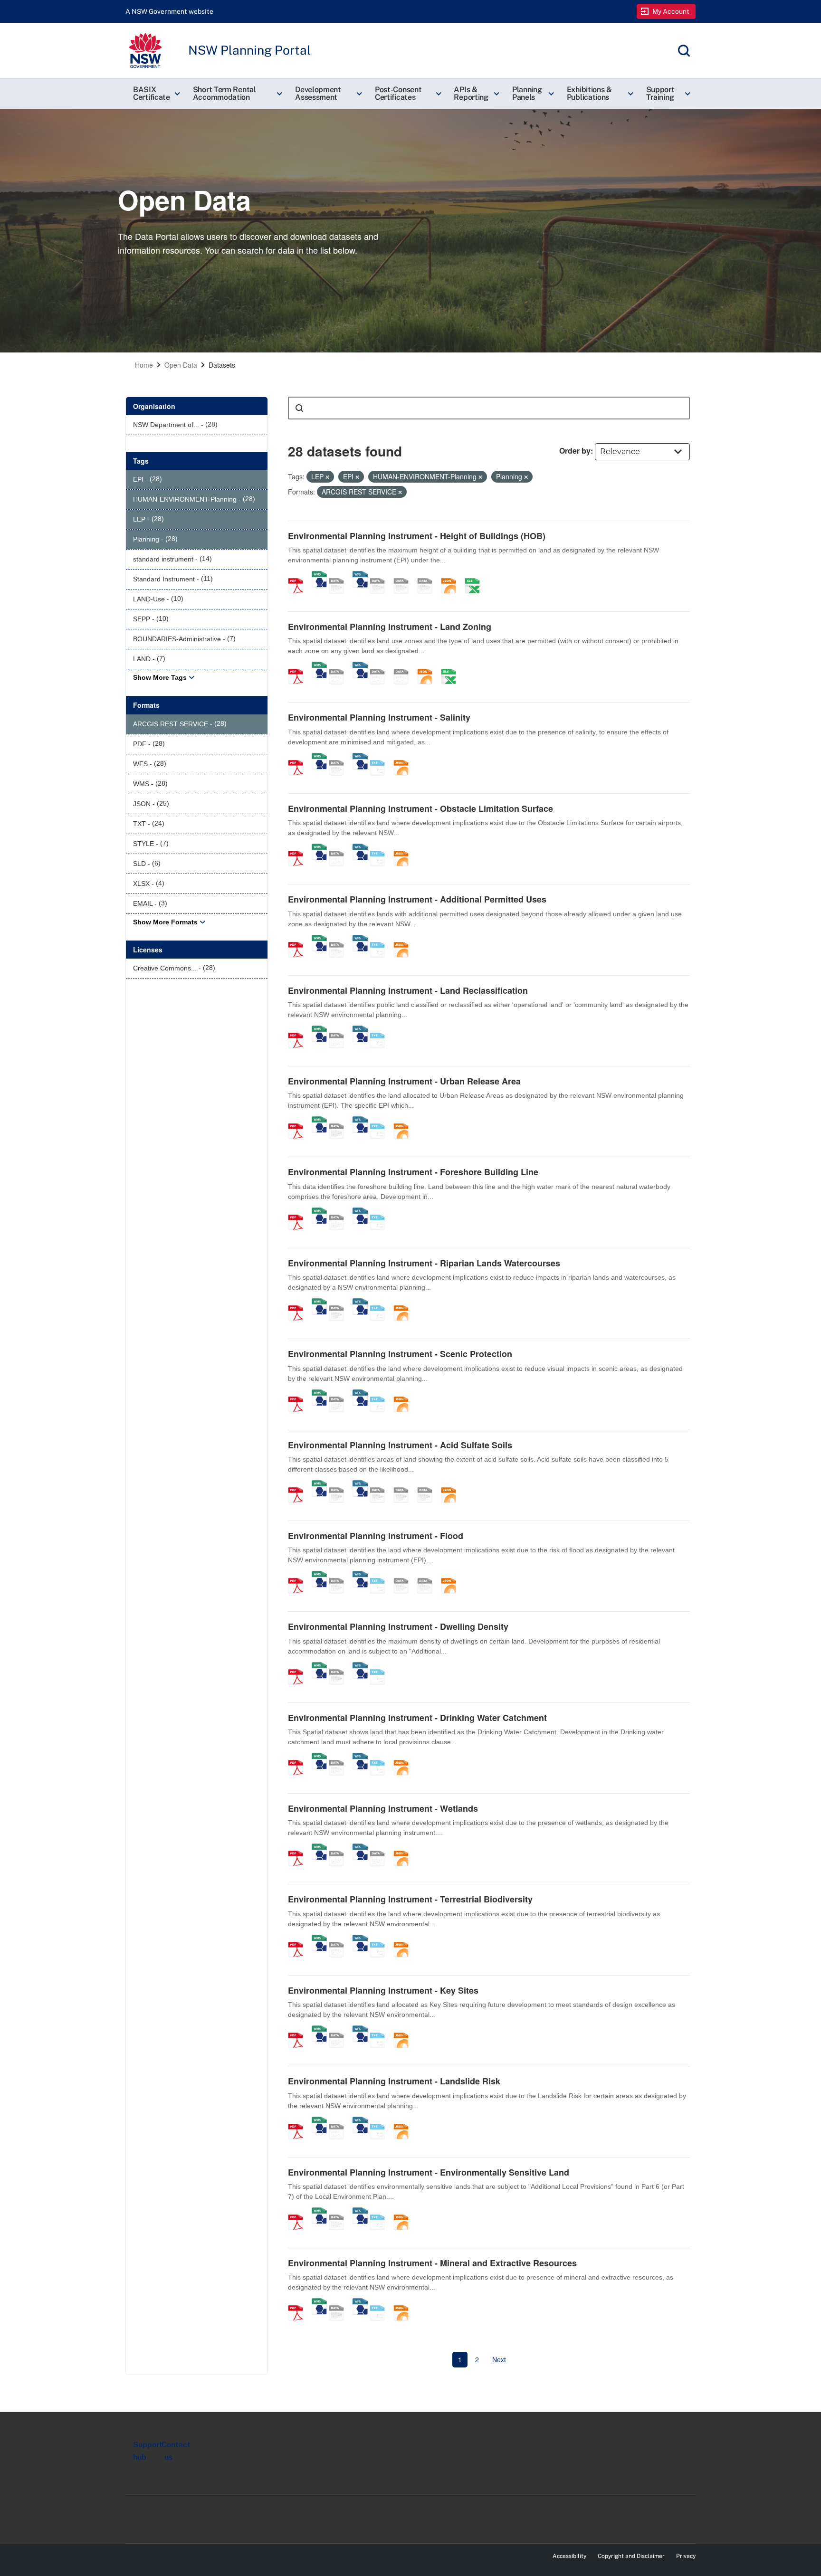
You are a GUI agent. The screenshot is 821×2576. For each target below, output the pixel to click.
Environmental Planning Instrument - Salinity (379, 717)
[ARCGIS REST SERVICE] (340, 576)
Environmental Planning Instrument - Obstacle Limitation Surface (420, 808)
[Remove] (327, 477)
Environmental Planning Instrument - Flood (376, 1536)
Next (499, 2359)
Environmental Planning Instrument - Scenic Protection (400, 1354)
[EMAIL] (428, 576)
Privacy (686, 2556)
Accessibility (569, 2556)
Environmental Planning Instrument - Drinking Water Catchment (417, 1718)
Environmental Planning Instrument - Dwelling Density (398, 1626)
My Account (671, 11)
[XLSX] (476, 576)
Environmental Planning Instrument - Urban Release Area (404, 1081)
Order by (575, 451)
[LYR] (381, 666)
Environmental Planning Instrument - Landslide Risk (394, 2081)
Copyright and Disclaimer (631, 2556)
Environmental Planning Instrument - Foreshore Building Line (413, 1172)
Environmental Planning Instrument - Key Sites (383, 1990)
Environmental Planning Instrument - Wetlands (383, 1808)
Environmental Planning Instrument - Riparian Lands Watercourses (424, 1263)
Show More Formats (165, 922)
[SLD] (404, 576)
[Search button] (299, 408)
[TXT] (381, 758)
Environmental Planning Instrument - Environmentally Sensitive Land (429, 2172)
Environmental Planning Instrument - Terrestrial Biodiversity (410, 1899)
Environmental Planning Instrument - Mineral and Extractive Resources (432, 2263)
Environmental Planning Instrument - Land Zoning (390, 627)
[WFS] (360, 576)
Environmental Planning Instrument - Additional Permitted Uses (417, 899)
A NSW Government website (169, 11)
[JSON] (452, 576)
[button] (155, 94)
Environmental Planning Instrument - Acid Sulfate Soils (400, 1445)
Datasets (222, 365)
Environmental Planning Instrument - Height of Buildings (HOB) (417, 536)
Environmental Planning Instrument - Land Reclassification (408, 990)
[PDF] (299, 576)
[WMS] (319, 576)
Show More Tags (160, 677)
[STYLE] (381, 576)
